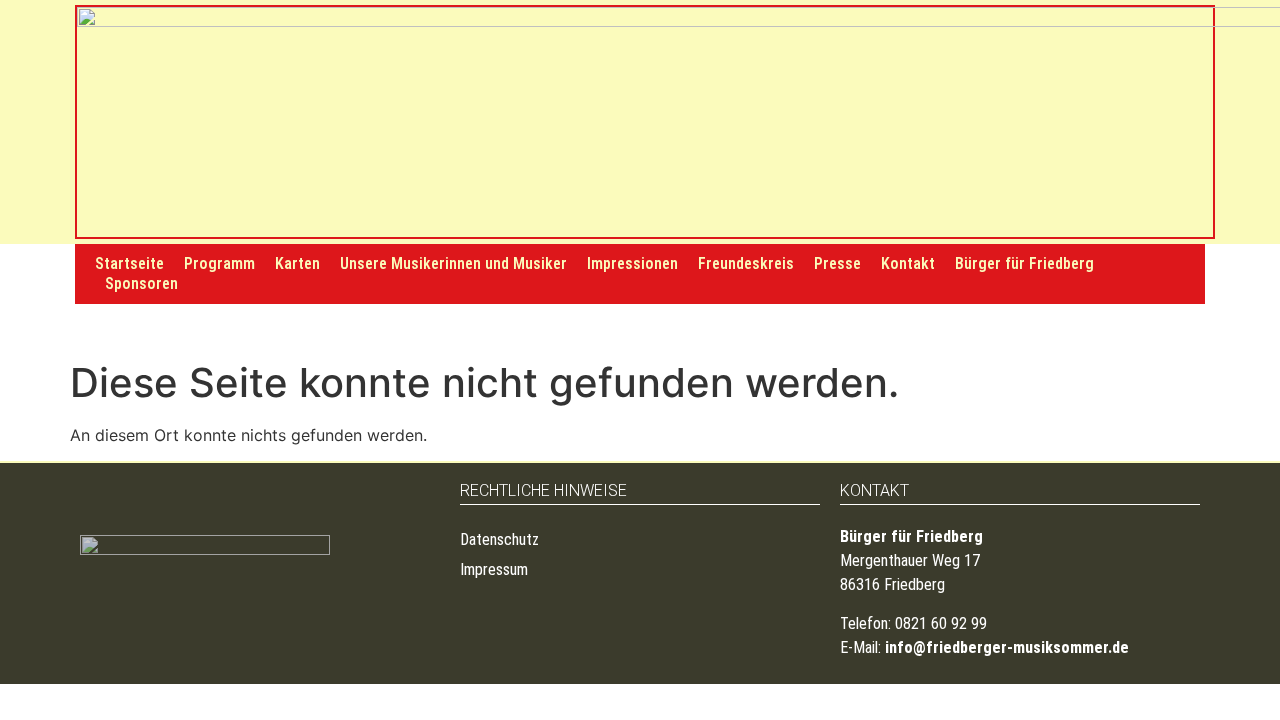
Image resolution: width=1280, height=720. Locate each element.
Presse (837, 263)
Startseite (129, 263)
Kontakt (908, 263)
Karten (297, 263)
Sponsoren (141, 283)
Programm (219, 263)
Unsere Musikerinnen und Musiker (453, 263)
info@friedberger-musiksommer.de (1007, 647)
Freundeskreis (746, 263)
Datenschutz (499, 539)
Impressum (494, 569)
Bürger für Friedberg (1024, 263)
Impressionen (632, 263)
